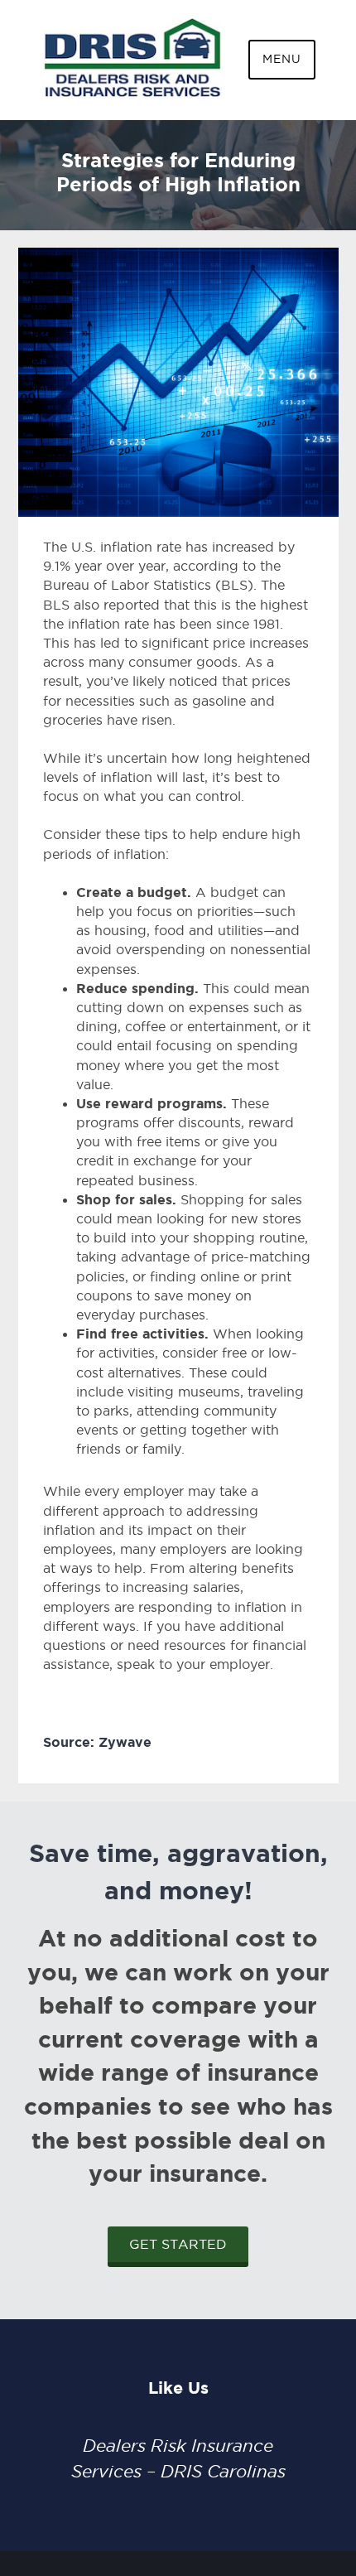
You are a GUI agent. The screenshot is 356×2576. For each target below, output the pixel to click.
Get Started (178, 2244)
